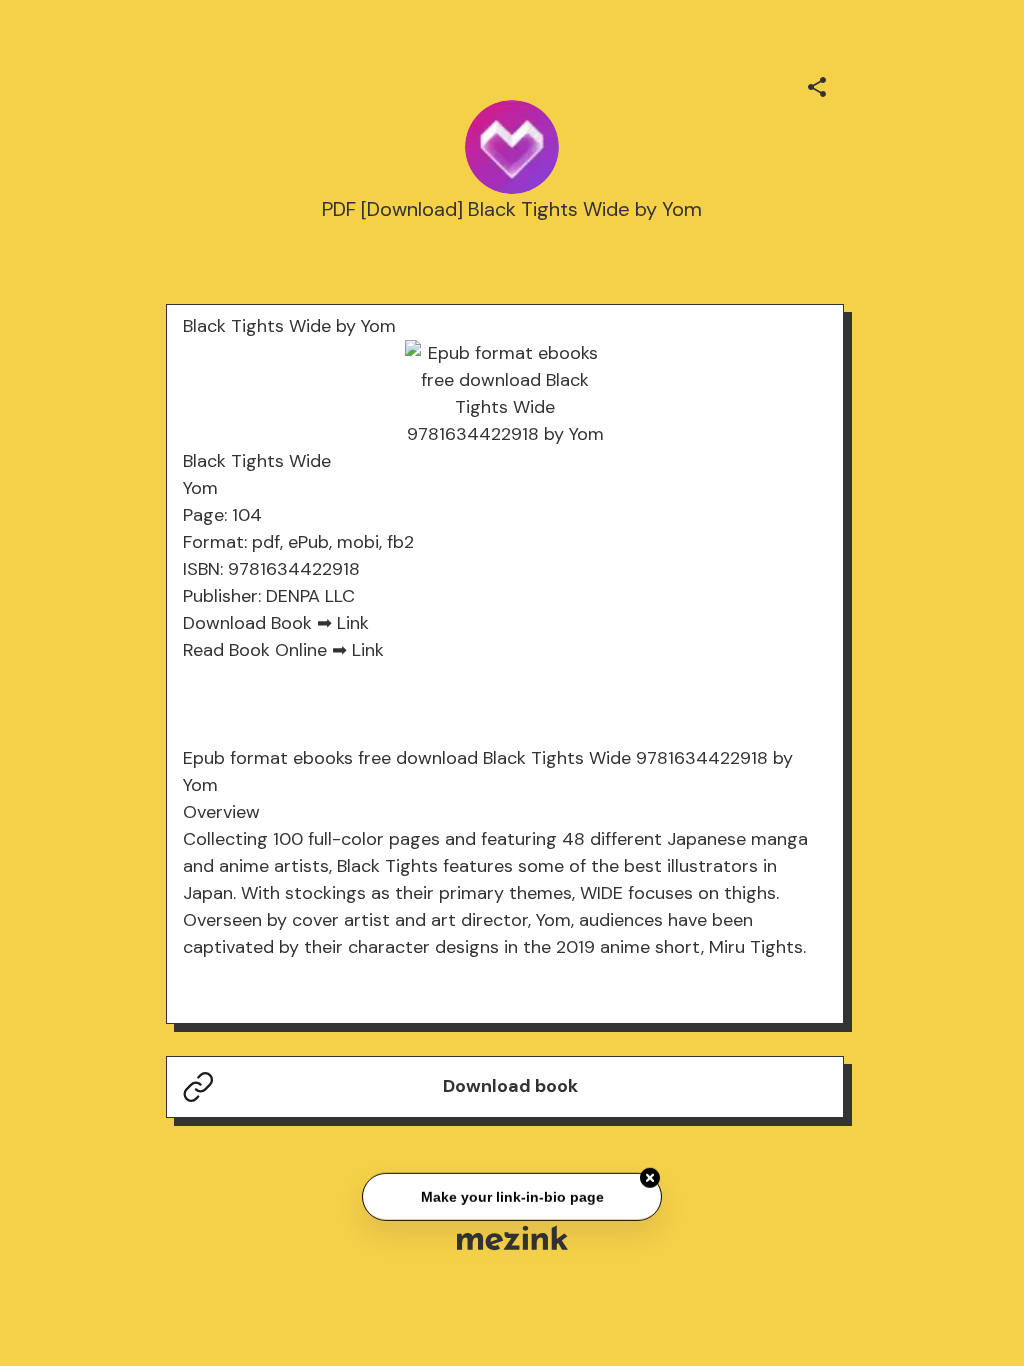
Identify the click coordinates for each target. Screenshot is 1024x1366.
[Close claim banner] (650, 1177)
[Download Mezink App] (512, 1237)
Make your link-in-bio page (511, 1195)
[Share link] (817, 84)
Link (353, 623)
